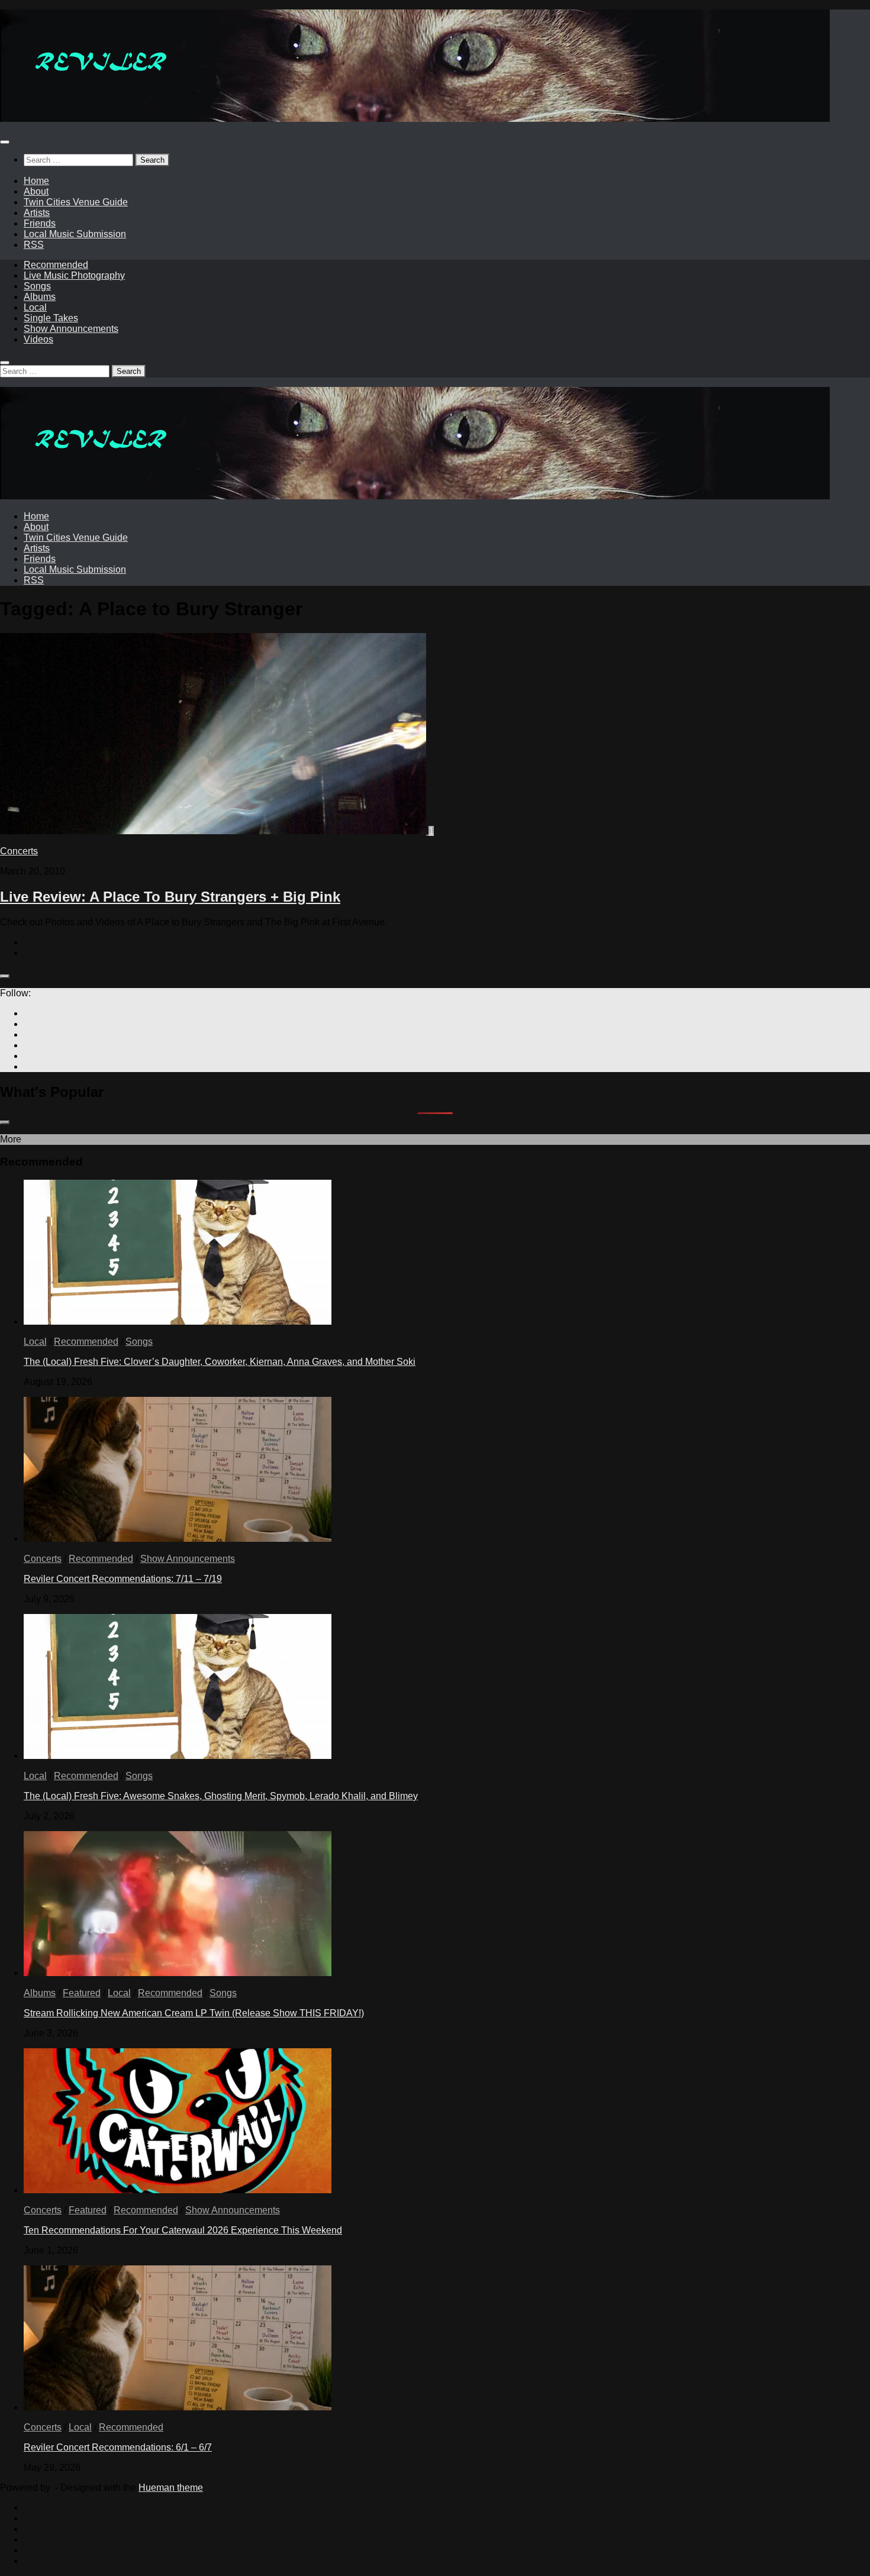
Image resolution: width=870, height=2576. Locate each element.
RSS (34, 245)
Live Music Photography (74, 275)
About (36, 191)
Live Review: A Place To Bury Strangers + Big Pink (170, 897)
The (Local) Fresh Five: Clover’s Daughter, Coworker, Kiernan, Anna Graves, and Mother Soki (220, 1362)
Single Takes (51, 318)
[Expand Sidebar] (5, 976)
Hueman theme (171, 2488)
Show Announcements (71, 329)
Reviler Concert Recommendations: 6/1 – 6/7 (118, 2447)
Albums (40, 297)
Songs (37, 286)
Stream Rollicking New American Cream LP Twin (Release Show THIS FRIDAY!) (194, 2013)
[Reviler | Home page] (415, 119)
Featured (82, 1993)
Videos (38, 339)
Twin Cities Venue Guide (76, 202)
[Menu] (5, 142)
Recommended (56, 265)
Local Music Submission (75, 234)
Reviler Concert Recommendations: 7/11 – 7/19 (123, 1579)
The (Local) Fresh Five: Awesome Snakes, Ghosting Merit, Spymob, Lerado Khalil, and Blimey (221, 1796)
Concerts (19, 851)
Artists (37, 213)
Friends (40, 223)
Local (35, 307)
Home (36, 181)
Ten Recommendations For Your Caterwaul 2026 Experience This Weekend (183, 2230)
